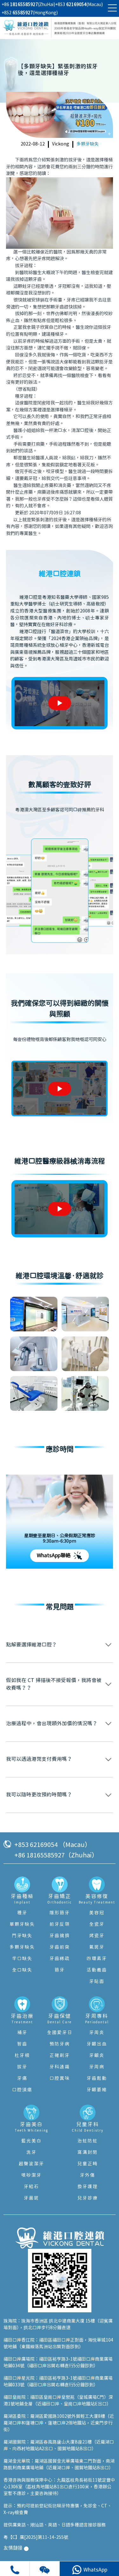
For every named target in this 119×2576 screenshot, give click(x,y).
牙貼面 (97, 1982)
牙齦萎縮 (97, 2090)
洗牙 (31, 2153)
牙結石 (31, 2187)
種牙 (22, 1913)
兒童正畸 (88, 2164)
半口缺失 (22, 1959)
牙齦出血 (97, 2044)
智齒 (22, 2044)
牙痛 (22, 2079)
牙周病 (97, 2067)
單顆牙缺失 (22, 1924)
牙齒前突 (60, 1947)
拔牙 (22, 2067)
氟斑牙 (97, 1947)
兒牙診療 (88, 2198)
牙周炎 (97, 2033)
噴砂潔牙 (31, 2175)
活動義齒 (97, 1970)
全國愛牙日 (60, 2033)
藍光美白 (31, 2141)
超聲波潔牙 (31, 2164)
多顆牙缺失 (88, 144)
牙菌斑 (31, 2198)
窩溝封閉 (88, 2153)
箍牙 (60, 1970)
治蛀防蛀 (88, 2141)
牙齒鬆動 (97, 2079)
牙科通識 (60, 2067)
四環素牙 (97, 1959)
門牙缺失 (22, 1936)
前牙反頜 (60, 1924)
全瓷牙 (97, 1924)
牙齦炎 (97, 2056)
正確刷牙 (60, 2056)
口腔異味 (60, 2079)
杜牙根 (22, 2056)
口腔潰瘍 (22, 2090)
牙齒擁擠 (60, 1936)
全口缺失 (22, 1970)
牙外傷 (88, 2175)
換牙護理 (88, 2187)
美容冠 (97, 1913)
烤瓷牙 (97, 1936)
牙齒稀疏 (60, 1959)
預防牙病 (60, 2044)
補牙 (22, 2033)
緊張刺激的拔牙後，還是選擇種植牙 (67, 520)
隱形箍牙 (60, 1913)
